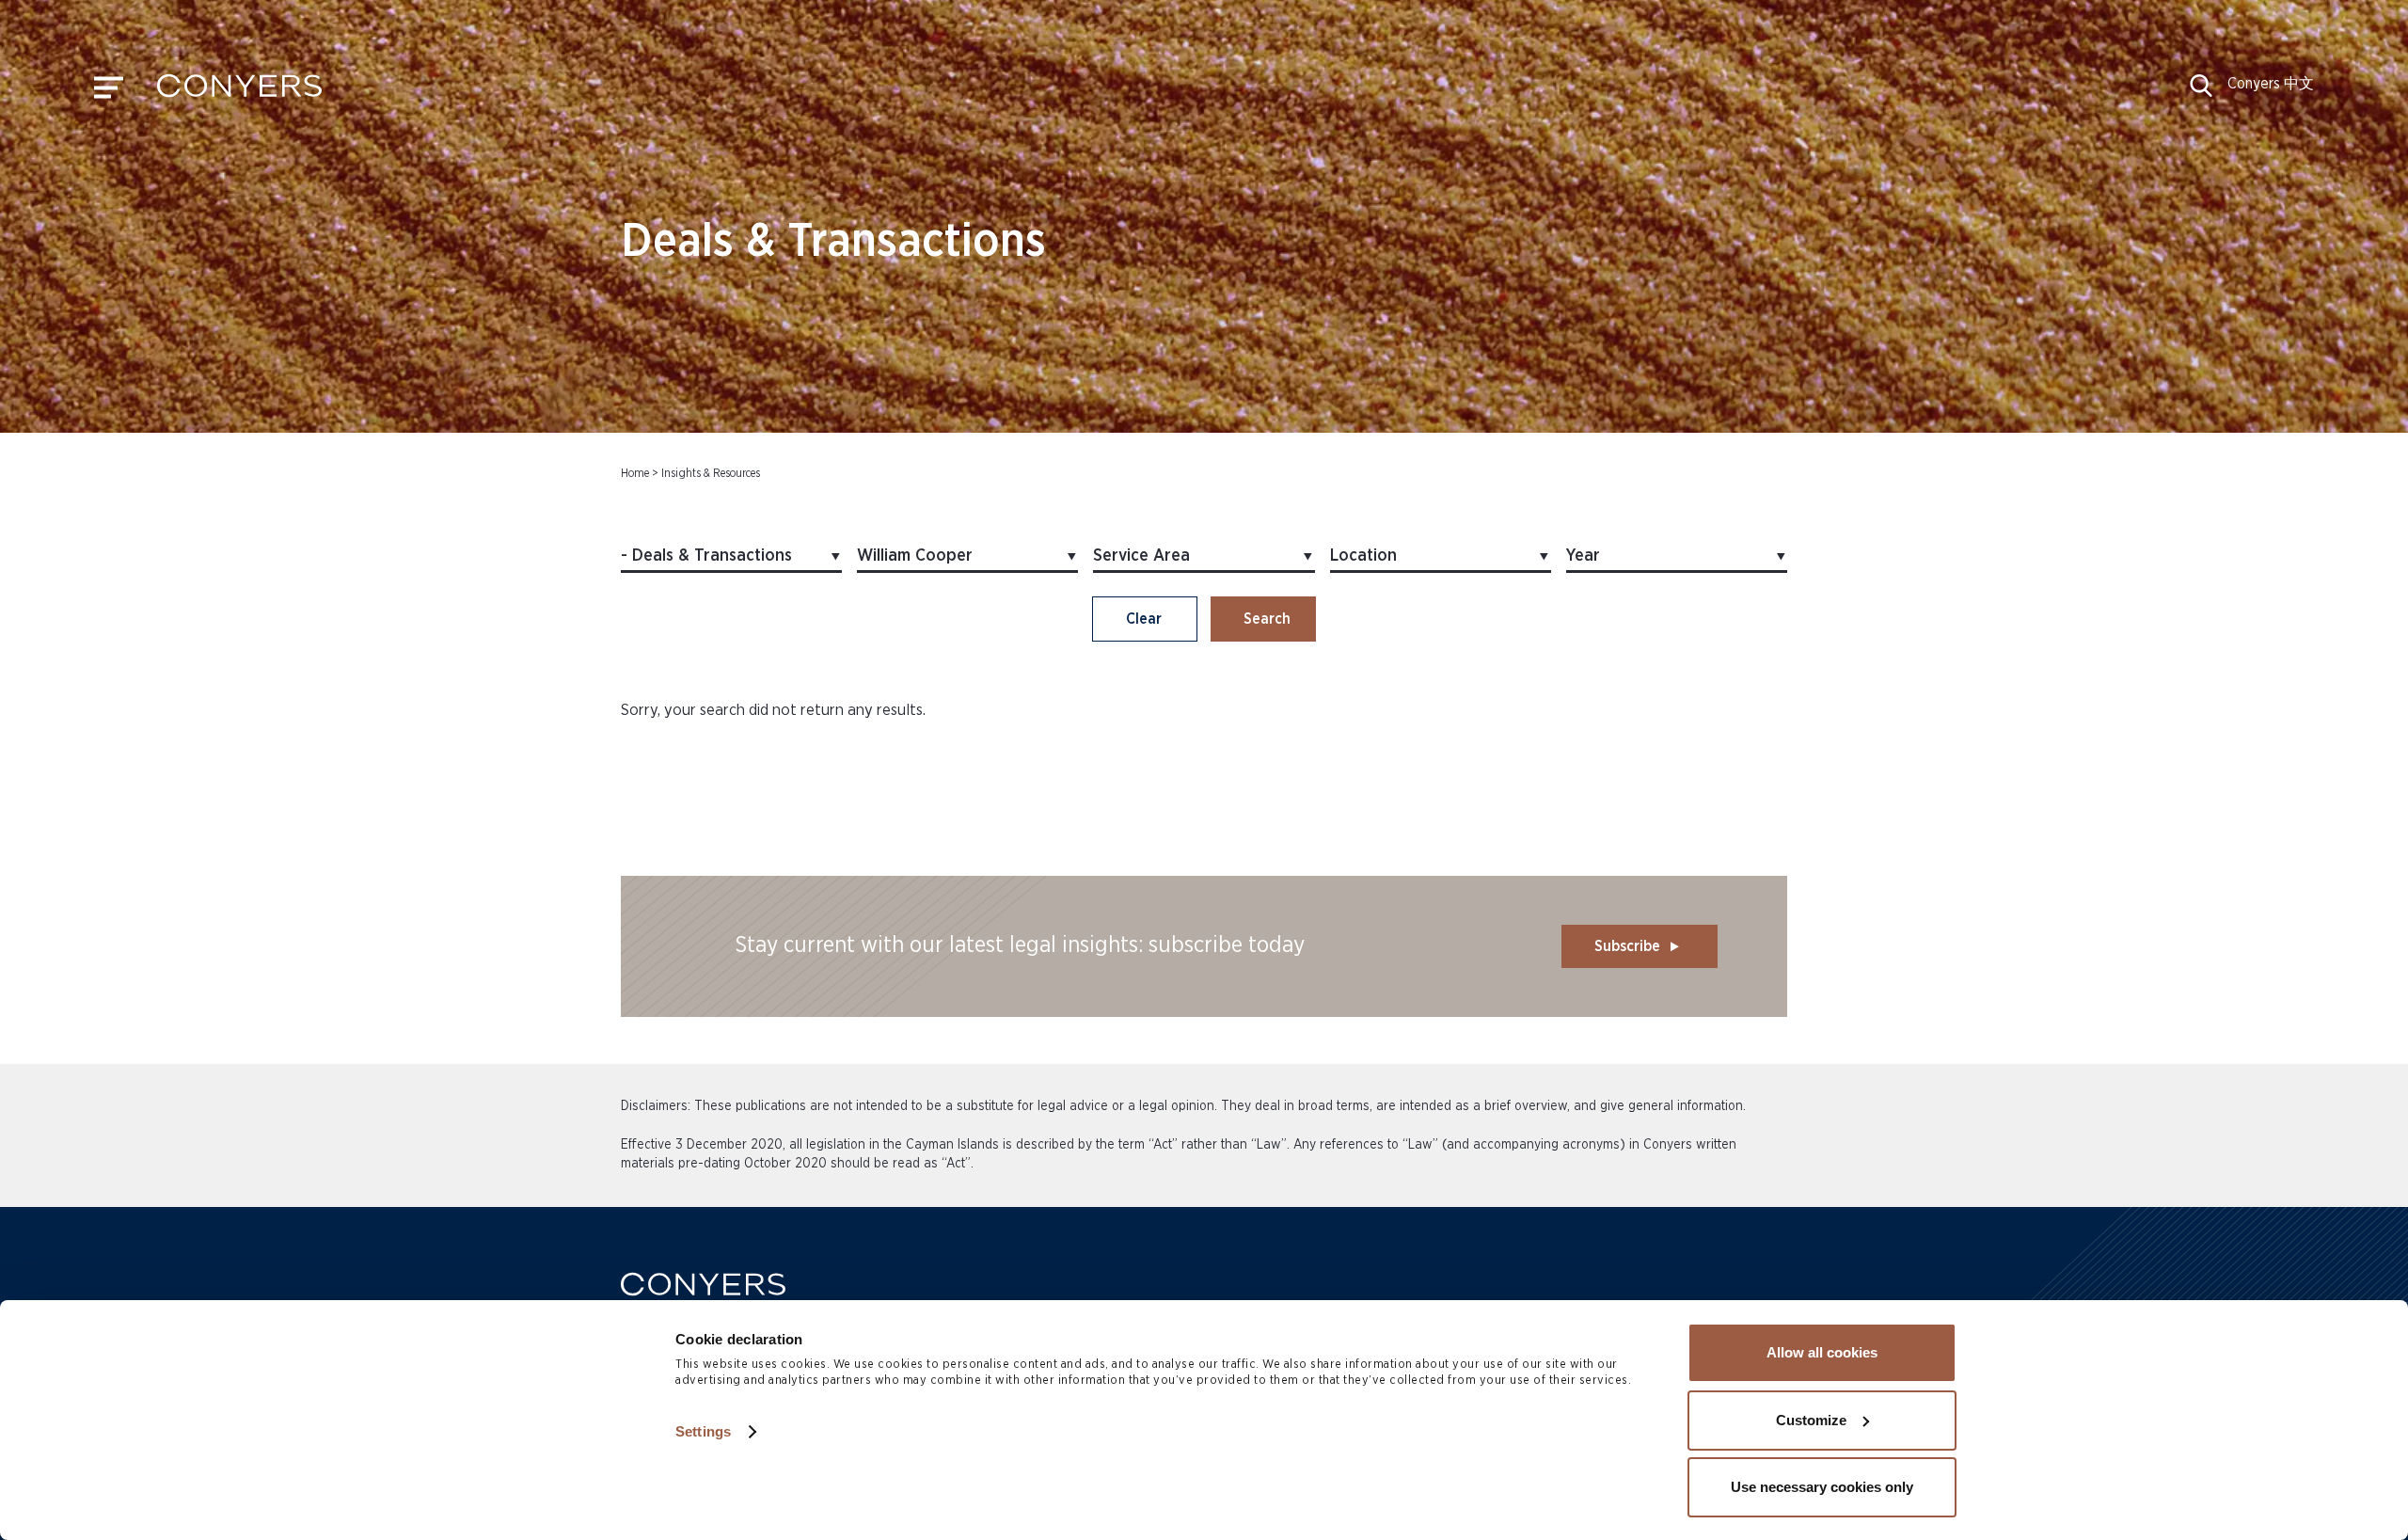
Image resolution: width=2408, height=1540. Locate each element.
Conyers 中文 (2271, 84)
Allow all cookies (1822, 1352)
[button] (2201, 92)
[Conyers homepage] (239, 92)
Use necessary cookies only (1822, 1487)
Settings (703, 1431)
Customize (1811, 1420)
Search (1267, 619)
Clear (1144, 619)
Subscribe (1627, 946)
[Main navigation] (109, 92)
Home (635, 473)
